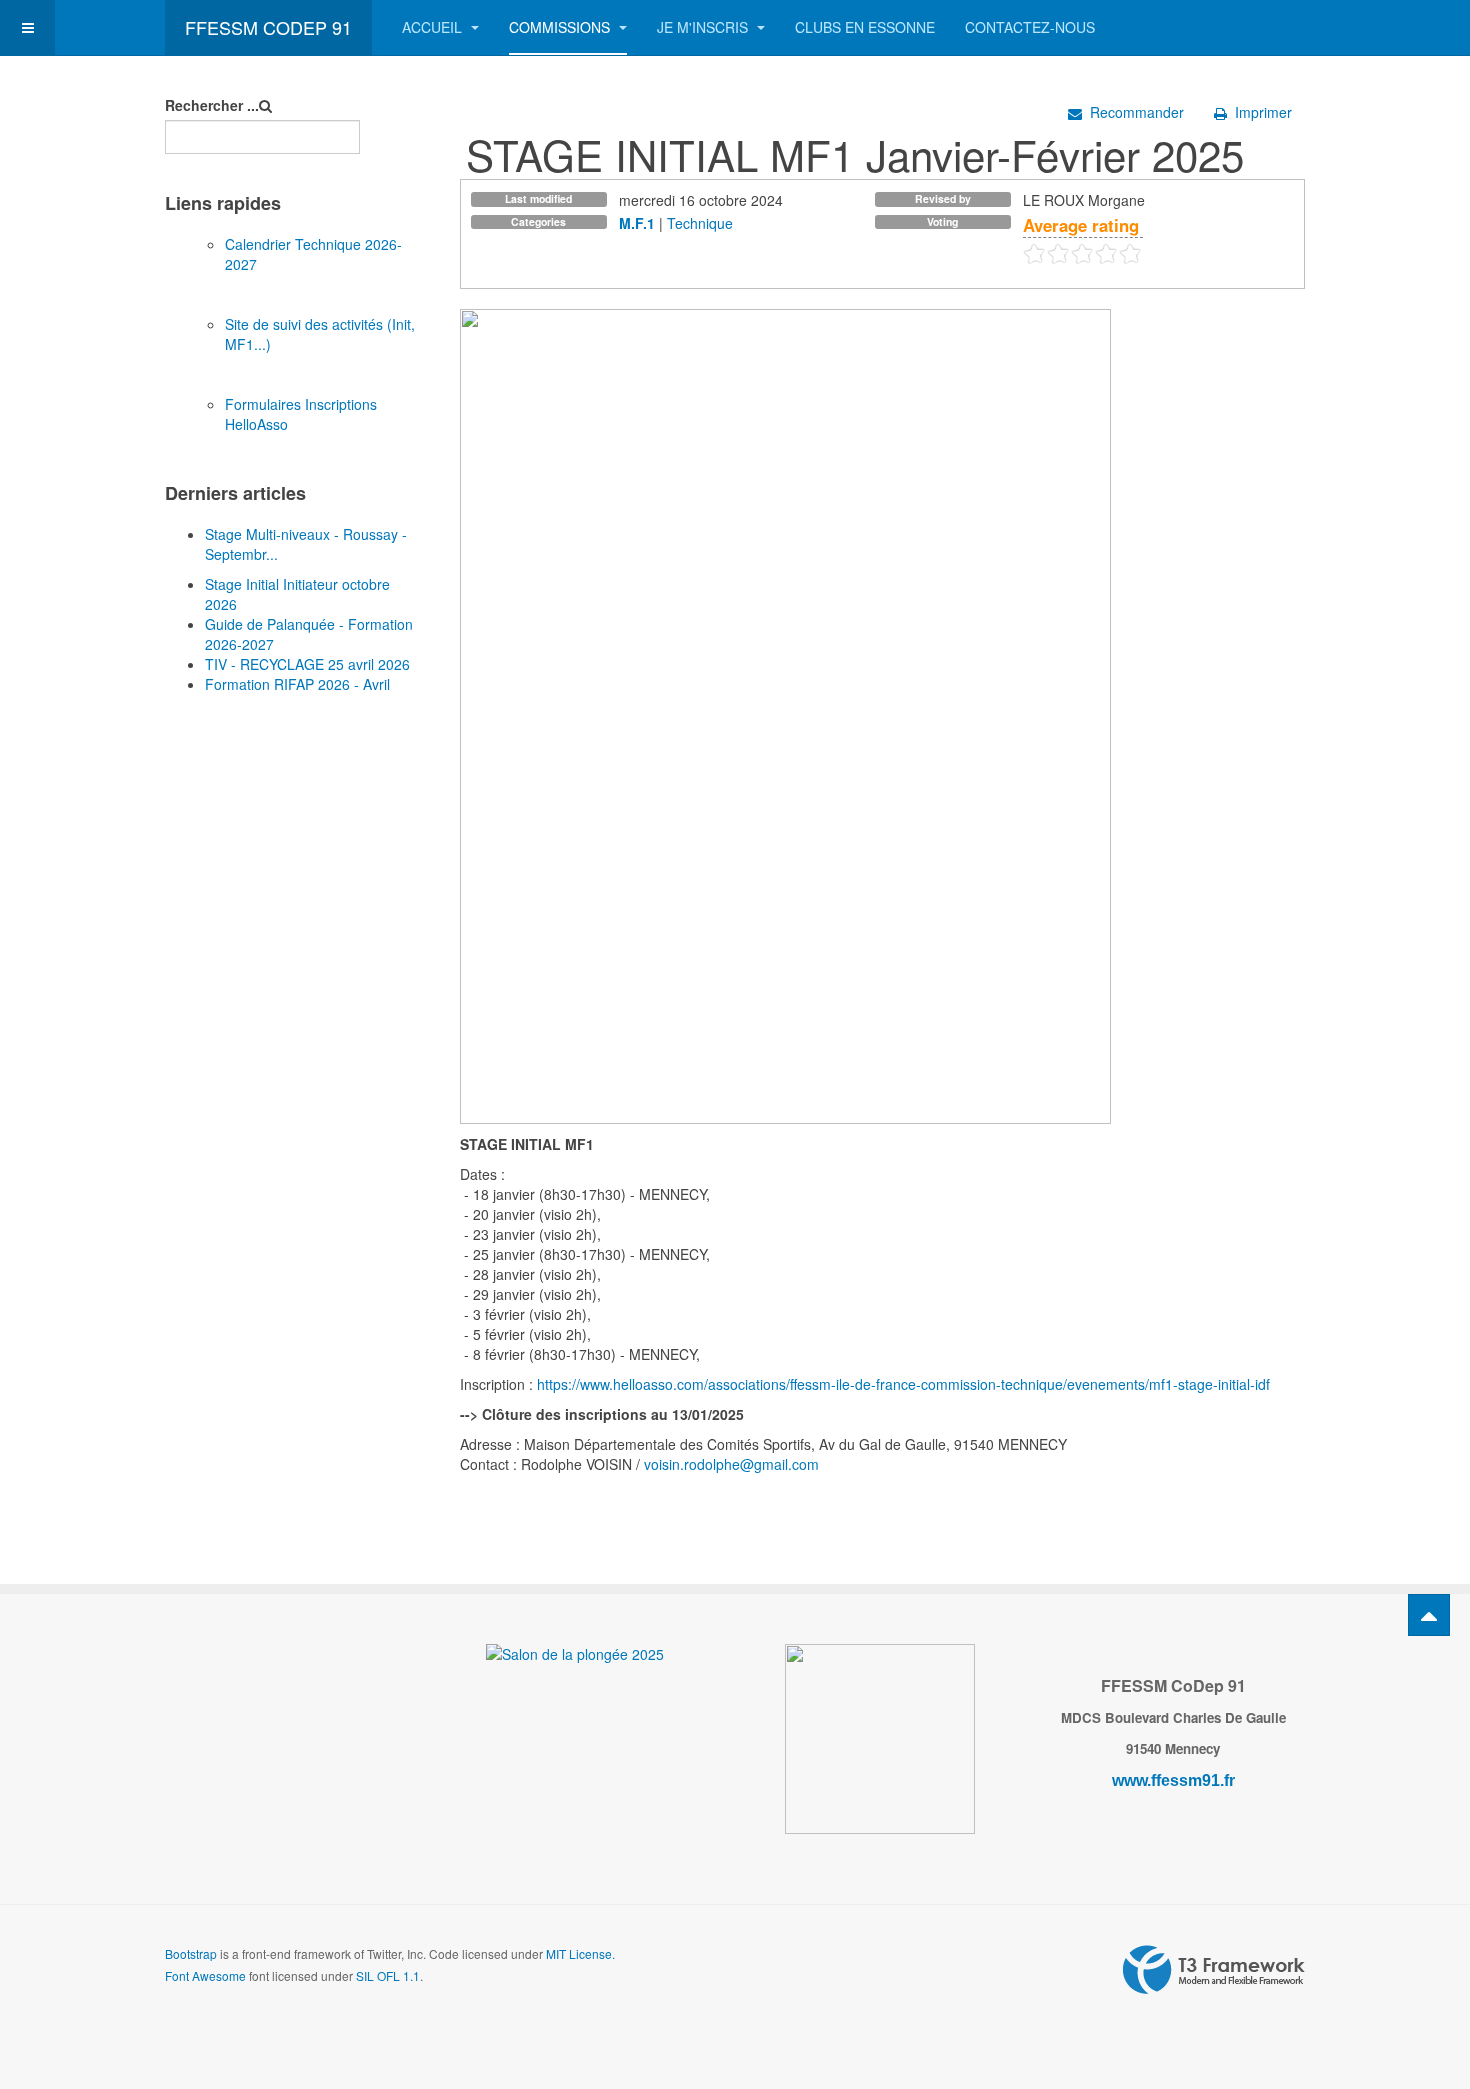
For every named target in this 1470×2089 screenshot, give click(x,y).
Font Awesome (205, 1975)
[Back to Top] (1429, 1615)
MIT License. (580, 1953)
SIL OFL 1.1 (388, 1975)
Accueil (434, 27)
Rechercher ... (212, 105)
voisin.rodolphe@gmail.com (731, 1464)
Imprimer (1263, 112)
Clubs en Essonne (865, 27)
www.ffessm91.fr (1173, 1780)
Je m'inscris (704, 27)
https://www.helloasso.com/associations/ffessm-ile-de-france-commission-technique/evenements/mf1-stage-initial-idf (903, 1384)
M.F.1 (637, 223)
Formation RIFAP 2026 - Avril (297, 684)
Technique (700, 223)
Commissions (561, 27)
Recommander (1137, 112)
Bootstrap (191, 1953)
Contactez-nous (1030, 27)
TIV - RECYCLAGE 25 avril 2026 (307, 664)
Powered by (1214, 1970)
